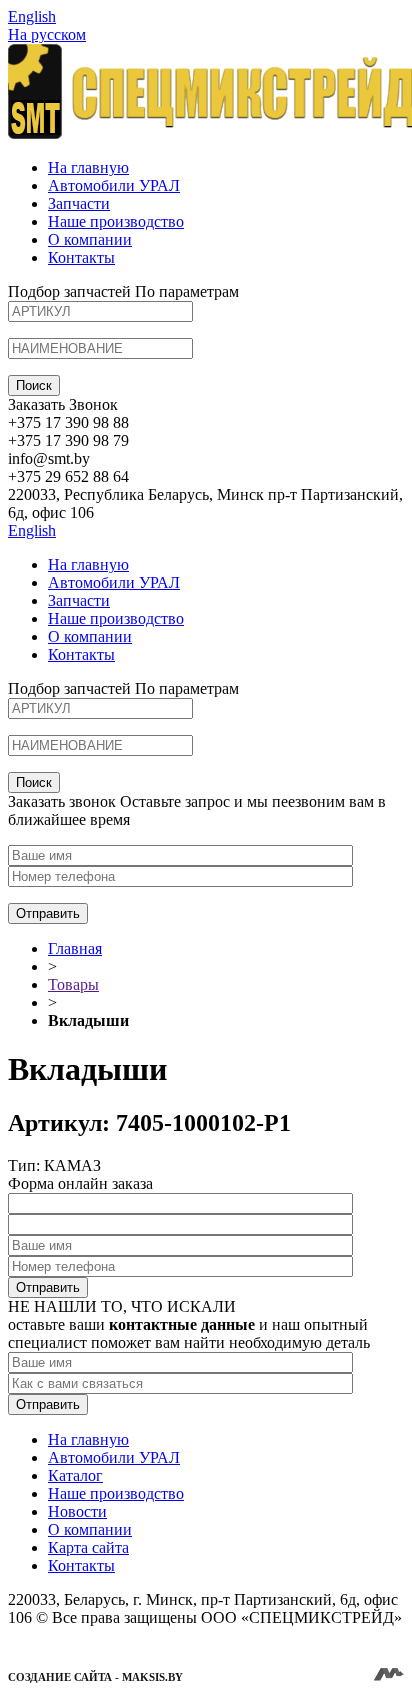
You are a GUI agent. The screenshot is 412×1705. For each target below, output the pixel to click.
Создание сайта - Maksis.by (95, 1677)
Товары (73, 984)
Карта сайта (88, 1547)
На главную (88, 167)
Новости (77, 1511)
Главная (75, 948)
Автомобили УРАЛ (114, 185)
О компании (90, 239)
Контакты (81, 257)
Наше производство (116, 221)
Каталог (75, 1475)
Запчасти (79, 203)
